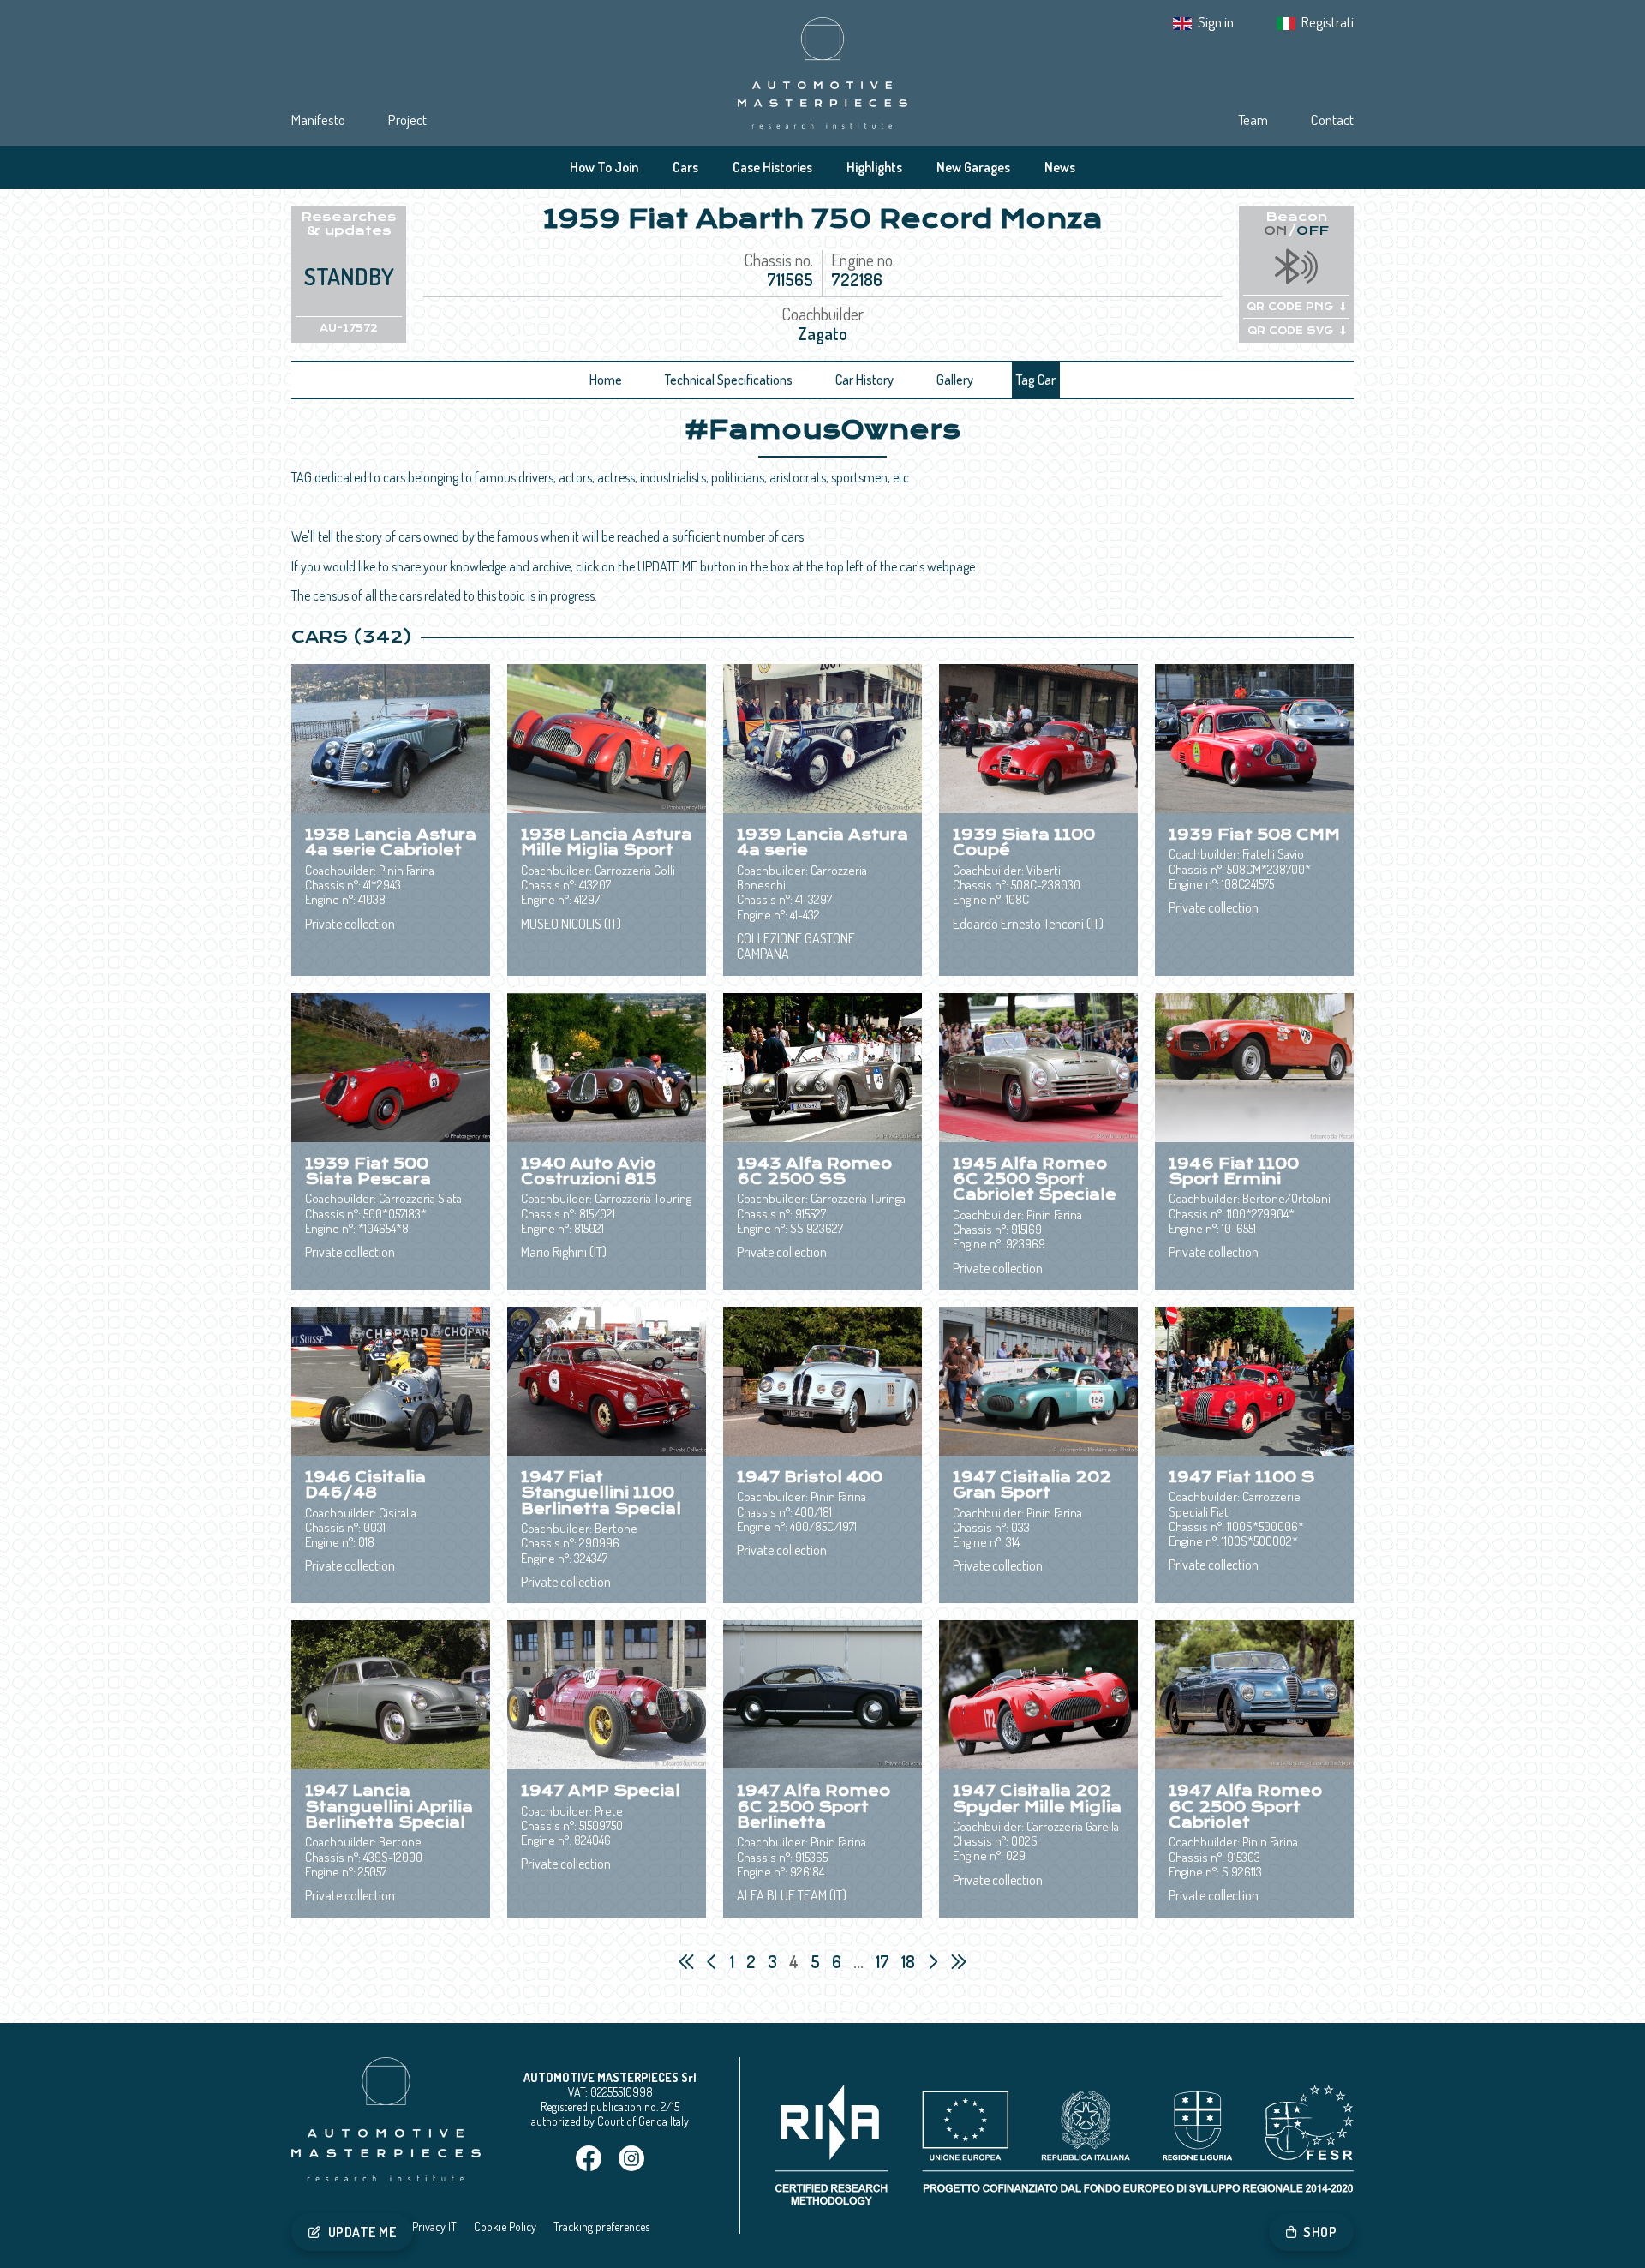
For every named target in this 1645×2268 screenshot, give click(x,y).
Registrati (1328, 22)
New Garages (973, 167)
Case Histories (772, 167)
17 (884, 1961)
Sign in (1216, 22)
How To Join (604, 167)
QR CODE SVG (1290, 331)
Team (1253, 120)
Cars (685, 167)
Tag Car (1036, 380)
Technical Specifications (729, 380)
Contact (1332, 120)
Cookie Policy (505, 2226)
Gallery (955, 380)
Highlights (874, 167)
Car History (864, 380)
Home (606, 380)
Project (407, 120)
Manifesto (318, 120)
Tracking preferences (601, 2226)
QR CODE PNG (1290, 307)
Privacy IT (434, 2226)
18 (910, 1961)
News (1060, 167)
